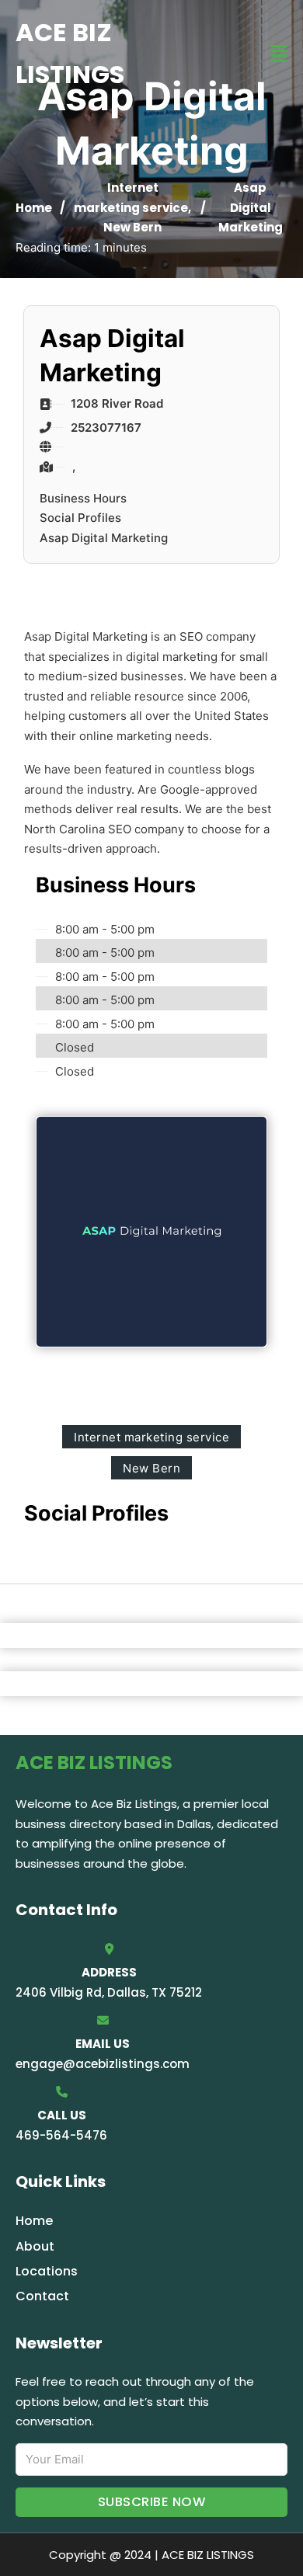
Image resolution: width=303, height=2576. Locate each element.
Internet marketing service (151, 1437)
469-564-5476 (61, 2135)
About (35, 2246)
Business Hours (83, 498)
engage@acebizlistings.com (103, 2064)
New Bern (132, 227)
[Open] (279, 54)
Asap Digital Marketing (104, 538)
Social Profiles (80, 518)
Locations (47, 2271)
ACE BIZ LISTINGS (70, 53)
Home (34, 208)
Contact (42, 2296)
